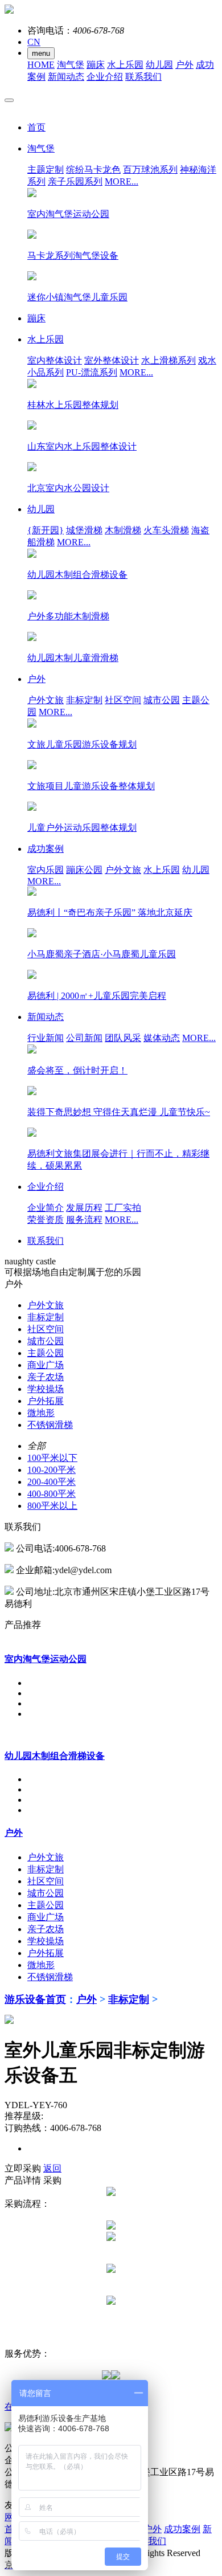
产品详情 (23, 2180)
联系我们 (143, 77)
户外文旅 (46, 700)
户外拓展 (46, 1401)
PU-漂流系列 (92, 372)
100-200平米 (52, 1470)
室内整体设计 (55, 360)
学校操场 (46, 1389)
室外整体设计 (112, 360)
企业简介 (46, 1208)
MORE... (122, 181)
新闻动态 (66, 77)
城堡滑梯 (84, 530)
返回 (52, 2168)
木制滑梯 (123, 530)
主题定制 (46, 170)
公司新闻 (84, 1038)
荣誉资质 (46, 1220)
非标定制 (84, 700)
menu (41, 53)
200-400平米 (52, 1482)
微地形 (41, 1413)
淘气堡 (71, 65)
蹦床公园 (84, 870)
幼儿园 (159, 65)
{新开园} (46, 530)
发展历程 (84, 1208)
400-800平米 (52, 1494)
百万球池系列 (150, 170)
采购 (52, 2180)
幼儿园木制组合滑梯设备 (55, 1756)
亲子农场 (46, 1377)
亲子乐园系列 (75, 181)
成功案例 (182, 2529)
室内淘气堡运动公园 (46, 1659)
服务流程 (84, 1220)
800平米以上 (52, 1506)
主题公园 (46, 1353)
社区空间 (123, 700)
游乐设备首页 (35, 1999)
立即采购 (23, 2168)
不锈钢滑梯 (50, 1425)
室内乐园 (46, 870)
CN (34, 42)
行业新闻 (46, 1038)
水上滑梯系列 (168, 360)
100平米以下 (52, 1458)
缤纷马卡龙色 (93, 170)
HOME (41, 65)
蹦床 (96, 65)
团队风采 (123, 1038)
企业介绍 (105, 77)
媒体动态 (162, 1038)
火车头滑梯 (166, 530)
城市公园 (162, 700)
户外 (184, 65)
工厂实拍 (123, 1208)
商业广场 (46, 1365)
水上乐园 (125, 65)
